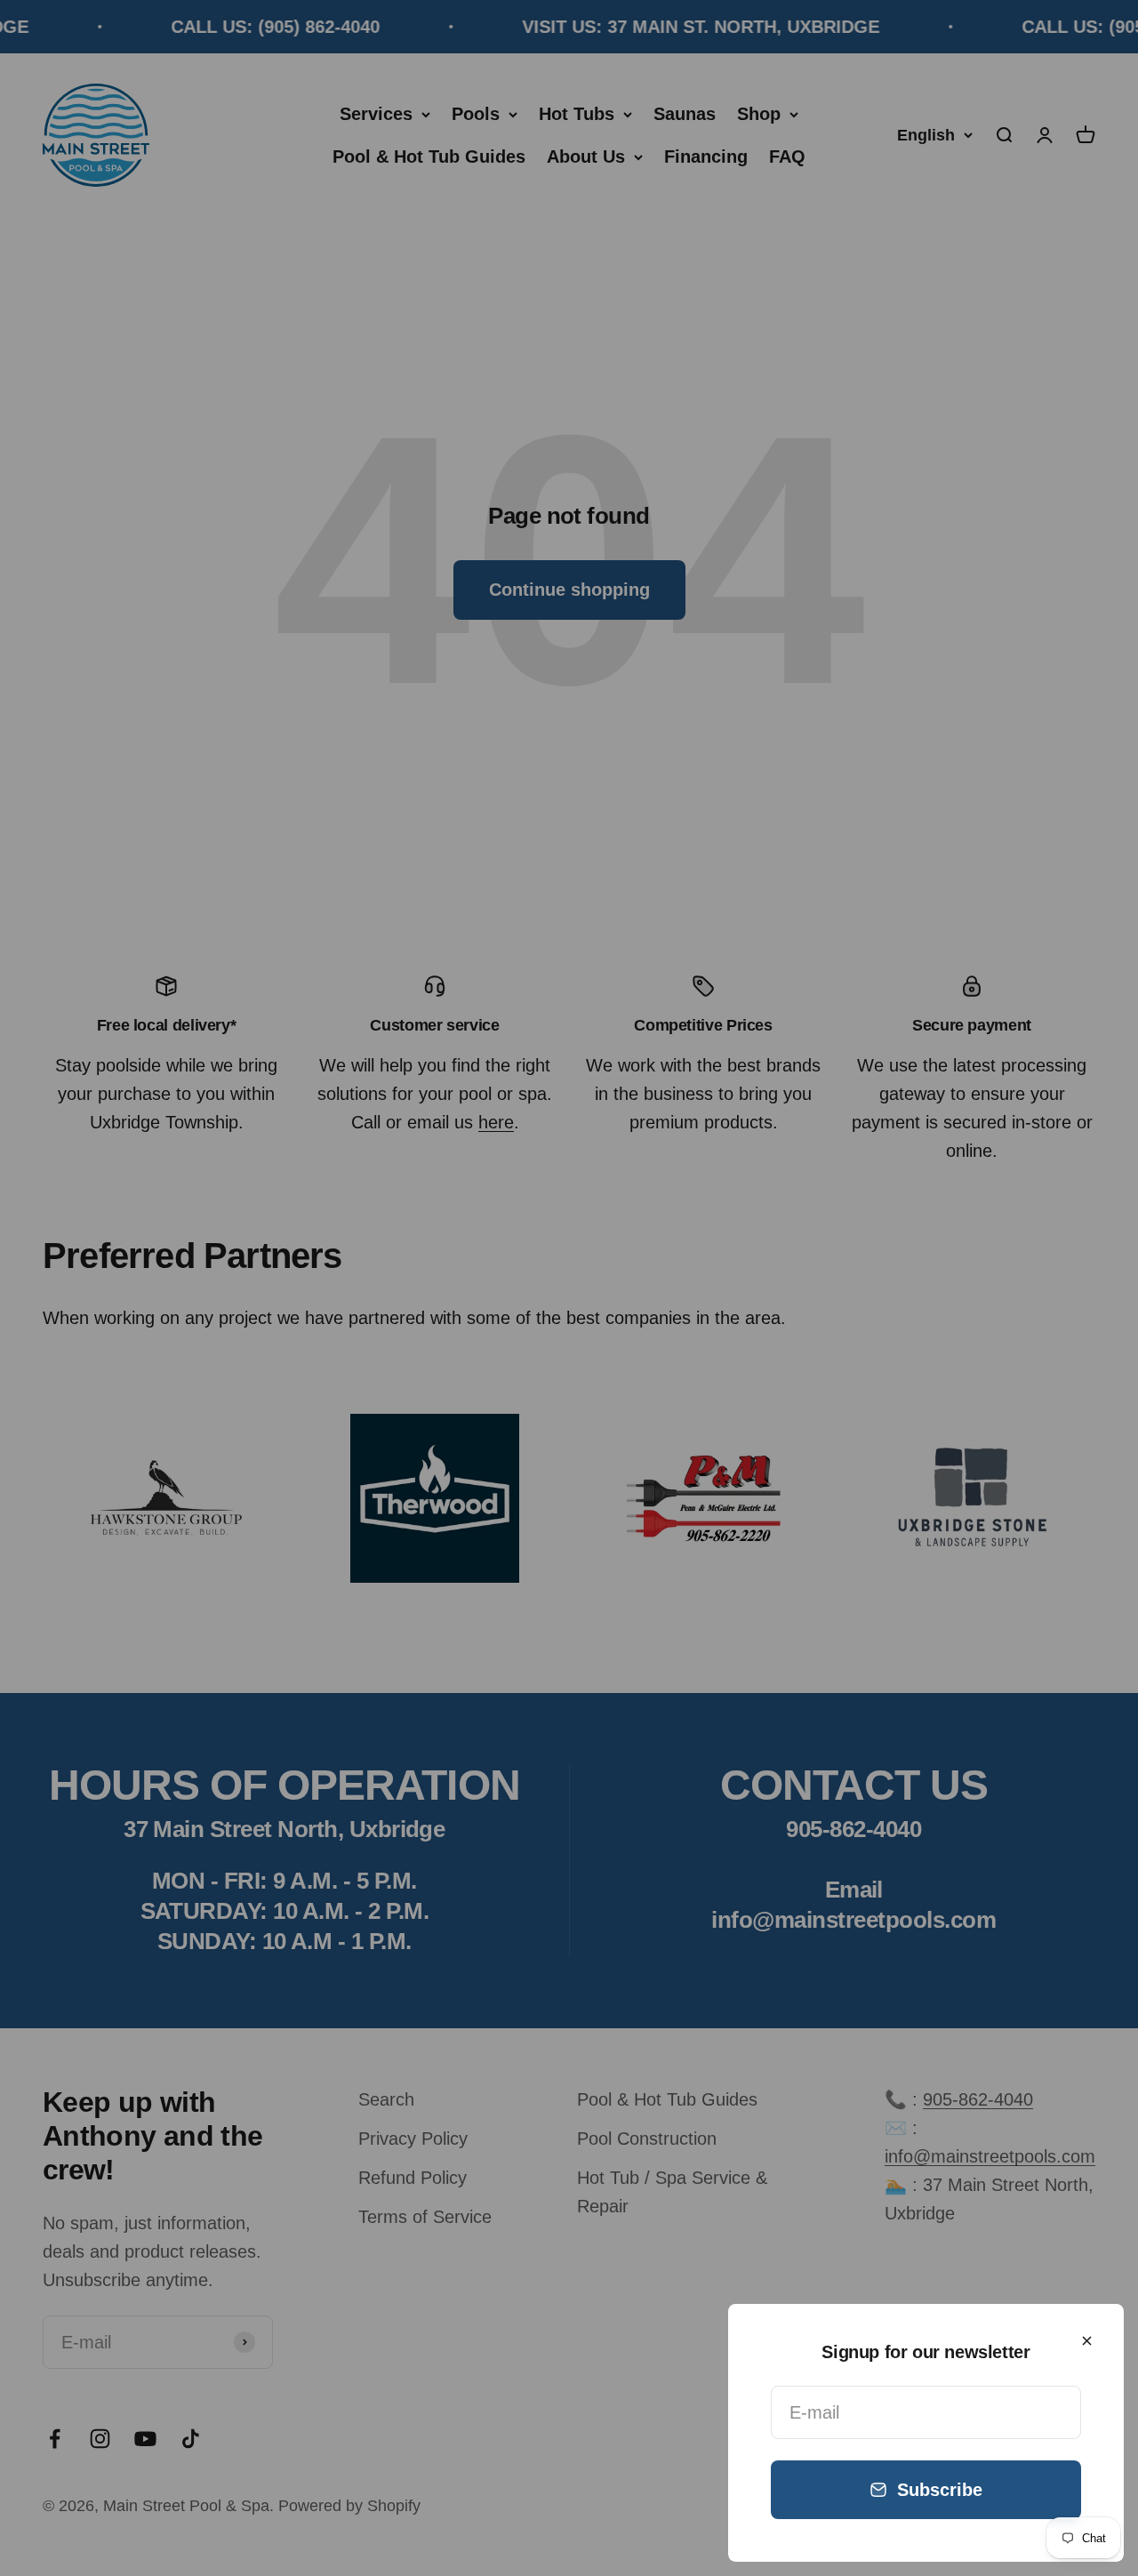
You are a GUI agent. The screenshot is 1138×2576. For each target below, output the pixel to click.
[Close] (1087, 2341)
